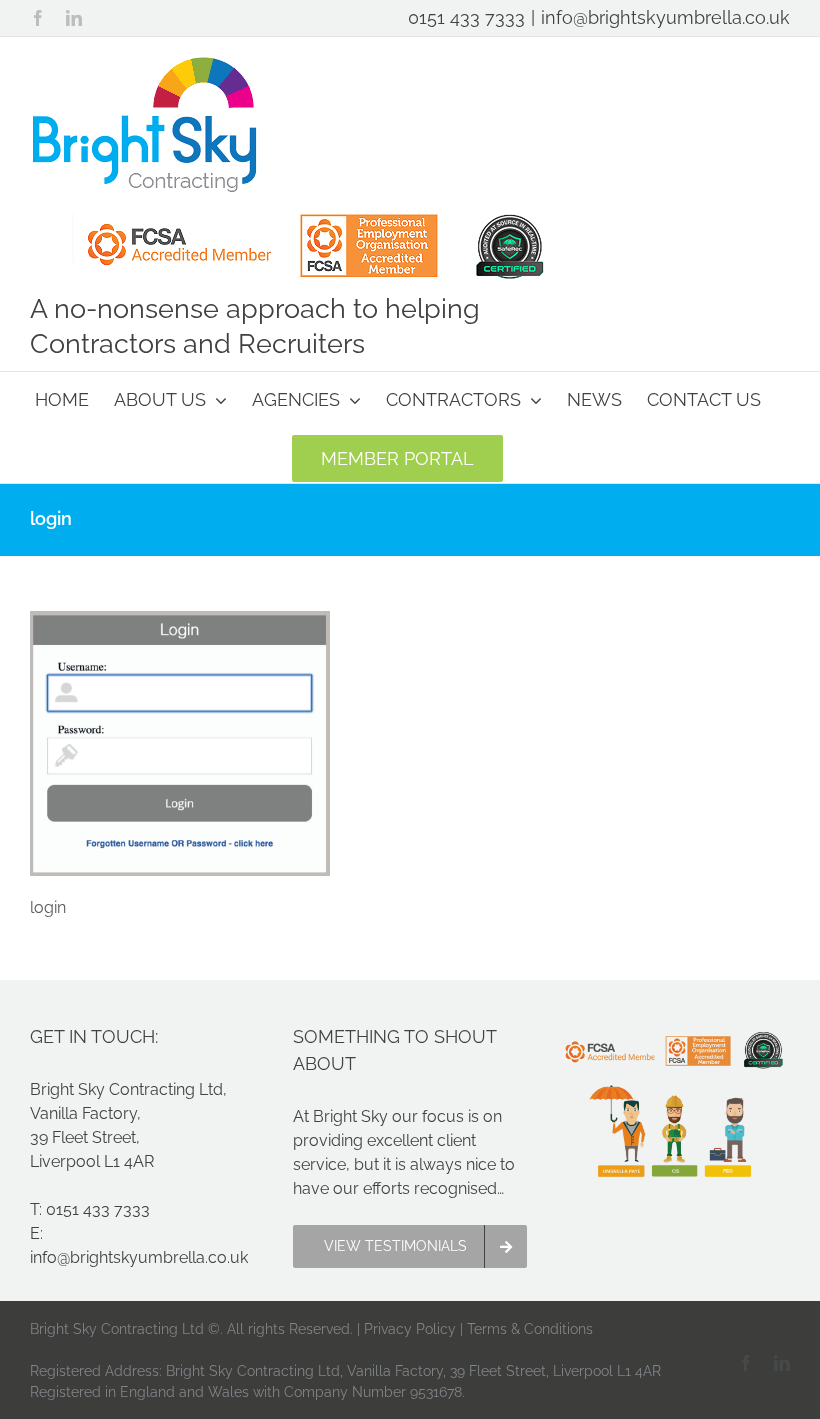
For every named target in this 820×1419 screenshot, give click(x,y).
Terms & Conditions (530, 1329)
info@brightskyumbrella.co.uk (665, 17)
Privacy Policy (410, 1329)
